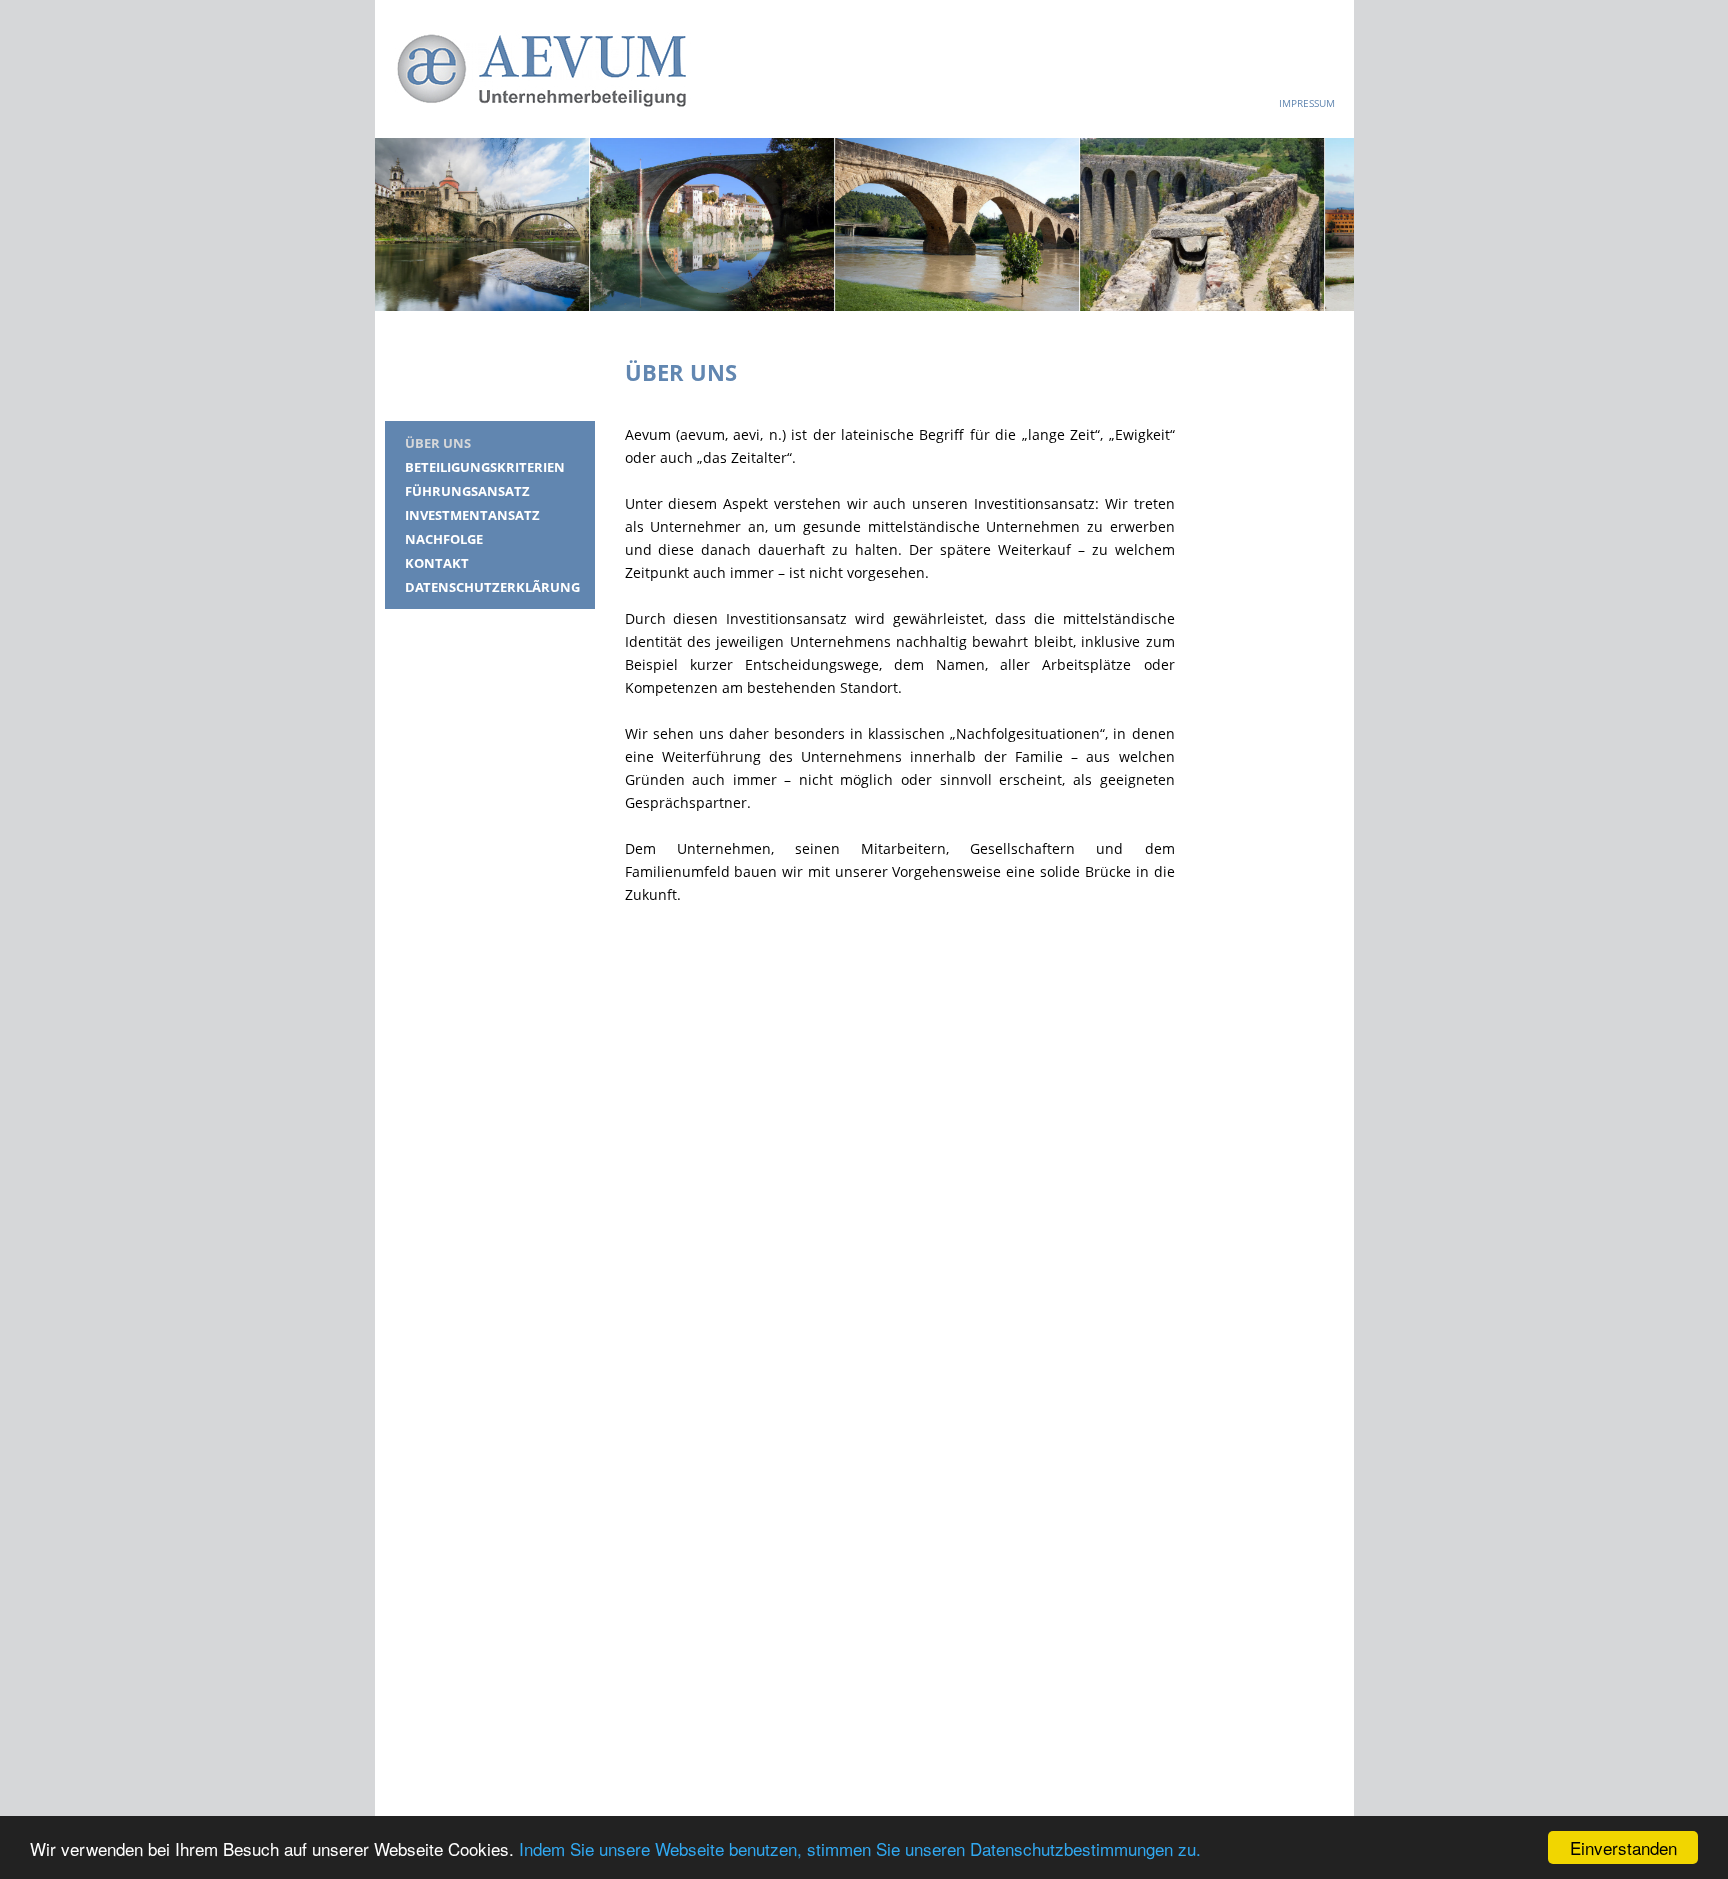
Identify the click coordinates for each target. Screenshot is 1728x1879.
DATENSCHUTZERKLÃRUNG (492, 587)
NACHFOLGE (444, 539)
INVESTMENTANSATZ (472, 515)
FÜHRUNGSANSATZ (467, 491)
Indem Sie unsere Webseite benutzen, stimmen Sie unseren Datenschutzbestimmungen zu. (860, 1848)
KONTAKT (437, 563)
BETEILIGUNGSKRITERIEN (485, 467)
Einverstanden (1623, 1847)
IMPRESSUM (1307, 103)
